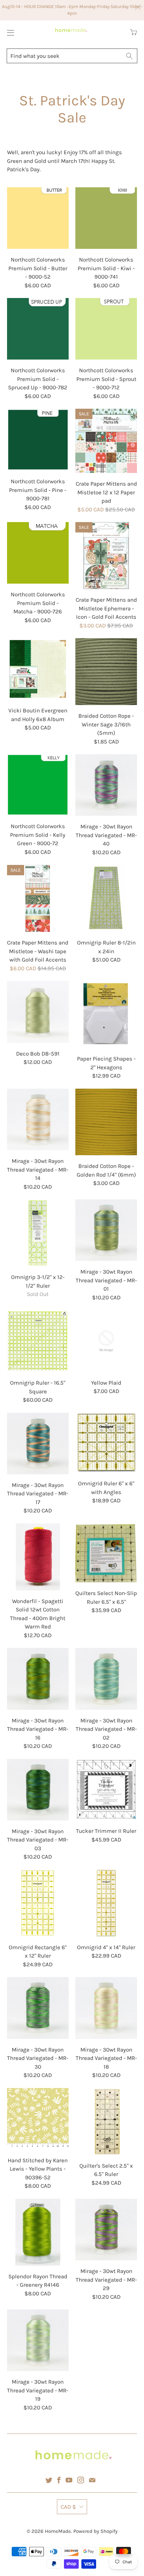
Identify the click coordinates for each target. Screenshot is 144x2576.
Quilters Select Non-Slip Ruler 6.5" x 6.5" (106, 1553)
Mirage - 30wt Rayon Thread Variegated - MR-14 (38, 1119)
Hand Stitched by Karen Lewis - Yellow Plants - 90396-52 (38, 2119)
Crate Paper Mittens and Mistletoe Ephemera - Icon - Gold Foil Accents (106, 556)
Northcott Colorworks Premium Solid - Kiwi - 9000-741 (106, 218)
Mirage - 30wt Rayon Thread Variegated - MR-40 (106, 785)
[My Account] (9, 33)
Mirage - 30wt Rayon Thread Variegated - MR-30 (38, 2008)
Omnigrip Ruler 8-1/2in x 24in (106, 898)
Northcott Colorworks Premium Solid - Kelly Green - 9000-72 (38, 785)
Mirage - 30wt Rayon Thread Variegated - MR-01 (106, 1230)
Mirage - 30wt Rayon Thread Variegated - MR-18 (106, 2008)
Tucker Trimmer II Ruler (106, 1790)
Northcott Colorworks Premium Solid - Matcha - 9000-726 (38, 553)
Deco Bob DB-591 (38, 1012)
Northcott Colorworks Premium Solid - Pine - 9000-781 (38, 440)
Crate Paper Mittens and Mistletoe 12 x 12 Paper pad (106, 441)
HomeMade (58, 2531)
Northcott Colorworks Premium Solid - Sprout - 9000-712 (106, 329)
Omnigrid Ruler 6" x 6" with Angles (106, 1443)
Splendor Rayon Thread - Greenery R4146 (38, 2232)
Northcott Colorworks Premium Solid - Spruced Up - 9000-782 (38, 329)
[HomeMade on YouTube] (69, 2480)
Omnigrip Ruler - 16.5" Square (38, 1341)
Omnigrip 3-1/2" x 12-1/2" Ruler (38, 1233)
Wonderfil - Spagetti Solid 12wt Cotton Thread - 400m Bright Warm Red (38, 1557)
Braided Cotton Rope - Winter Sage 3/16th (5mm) (106, 672)
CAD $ (68, 2507)
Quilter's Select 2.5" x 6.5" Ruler (106, 2121)
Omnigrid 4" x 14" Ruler (106, 1903)
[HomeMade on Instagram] (81, 2480)
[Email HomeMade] (92, 2480)
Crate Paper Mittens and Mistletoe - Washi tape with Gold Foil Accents (38, 898)
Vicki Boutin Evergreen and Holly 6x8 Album (38, 669)
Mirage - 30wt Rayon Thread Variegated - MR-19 (38, 2340)
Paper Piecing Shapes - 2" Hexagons (106, 1014)
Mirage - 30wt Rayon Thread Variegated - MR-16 (38, 1679)
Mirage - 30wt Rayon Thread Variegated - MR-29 (106, 2230)
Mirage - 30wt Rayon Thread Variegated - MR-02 (106, 1679)
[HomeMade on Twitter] (49, 2480)
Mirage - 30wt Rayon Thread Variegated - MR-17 (38, 1444)
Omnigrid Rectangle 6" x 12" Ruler (38, 1903)
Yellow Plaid (106, 1341)
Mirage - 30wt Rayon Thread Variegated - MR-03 (38, 1790)
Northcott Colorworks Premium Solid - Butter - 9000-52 (38, 218)
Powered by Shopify (95, 2531)
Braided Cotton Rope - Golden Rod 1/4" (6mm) (106, 1122)
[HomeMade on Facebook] (59, 2480)
